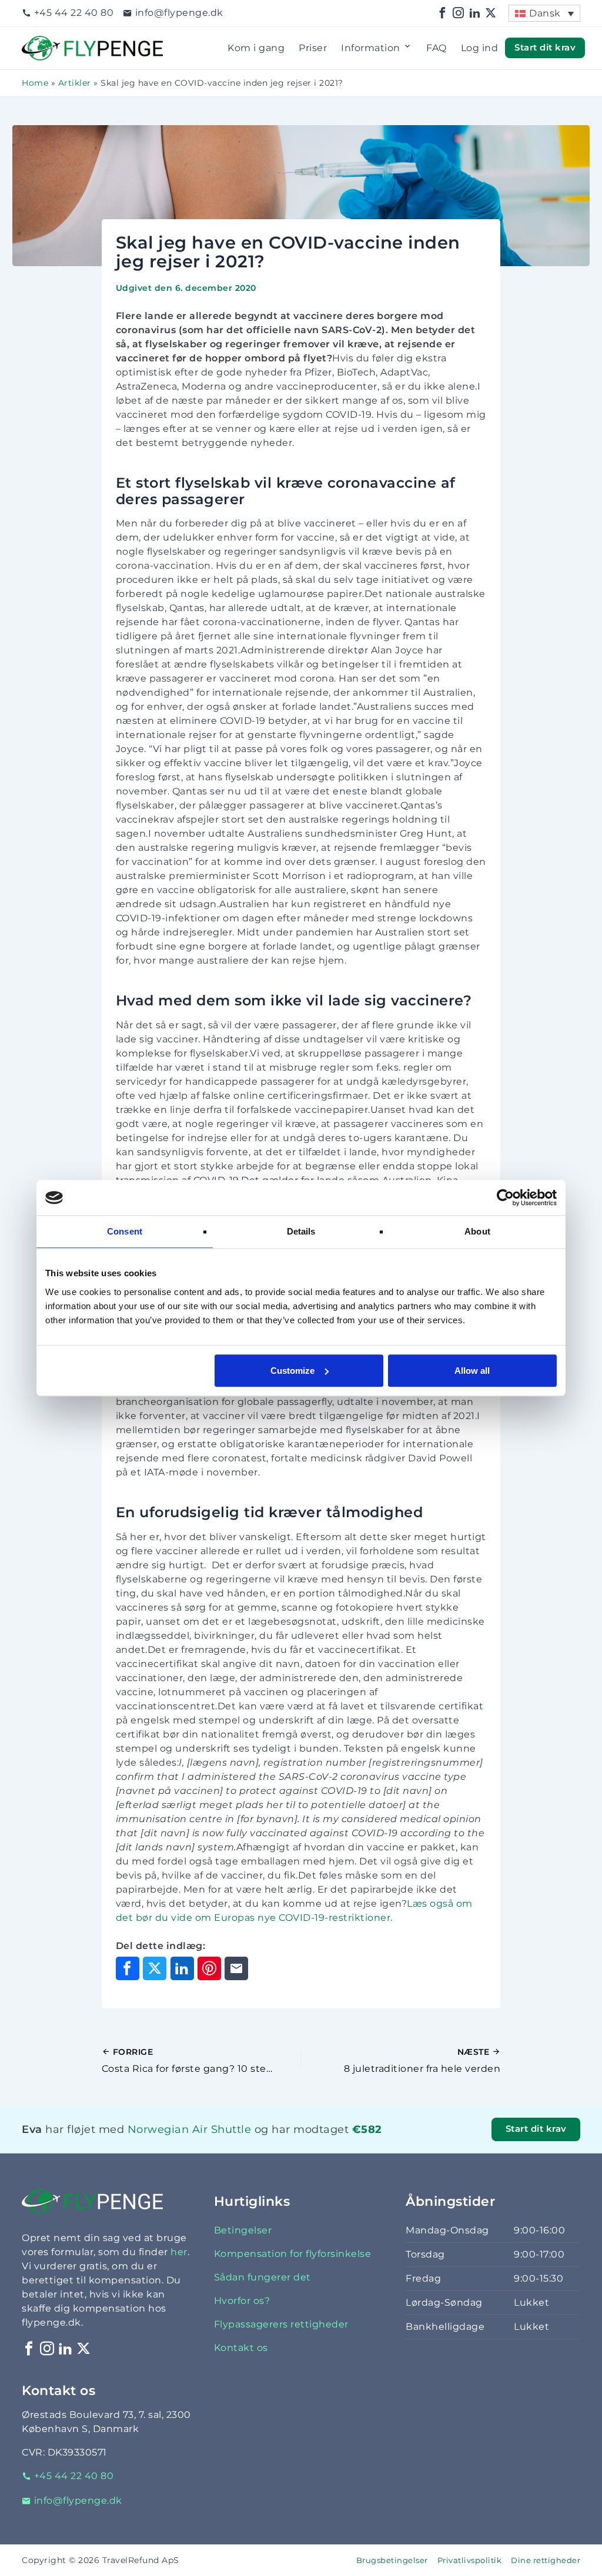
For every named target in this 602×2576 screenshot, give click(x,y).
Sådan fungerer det (262, 2277)
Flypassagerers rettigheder (281, 2324)
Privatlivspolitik (470, 2560)
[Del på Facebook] (128, 1968)
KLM (147, 2144)
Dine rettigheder (546, 2560)
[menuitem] (544, 13)
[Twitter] (491, 13)
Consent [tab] (125, 1231)
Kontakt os (241, 2348)
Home (35, 83)
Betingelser (243, 2230)
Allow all (472, 1371)
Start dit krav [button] (545, 48)
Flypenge (45, 43)
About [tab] (477, 1231)
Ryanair (167, 2144)
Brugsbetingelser (392, 2560)
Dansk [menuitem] (545, 13)
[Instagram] (459, 13)
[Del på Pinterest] (209, 1968)
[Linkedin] (475, 13)
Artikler (75, 83)
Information (371, 48)
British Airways (183, 2144)
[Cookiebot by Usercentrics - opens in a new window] (505, 1198)
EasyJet (171, 2144)
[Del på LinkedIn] (182, 1968)
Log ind (480, 48)
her (179, 2252)
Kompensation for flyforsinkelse (293, 2254)
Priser (313, 48)
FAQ (437, 48)
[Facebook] (443, 13)
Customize (292, 1371)
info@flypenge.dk (179, 13)
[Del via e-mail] (236, 1968)
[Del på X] (155, 1968)
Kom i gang (256, 48)
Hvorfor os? (242, 2301)
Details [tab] (301, 1231)
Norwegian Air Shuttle (190, 2129)
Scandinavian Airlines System (209, 2144)
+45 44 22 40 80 (74, 13)
